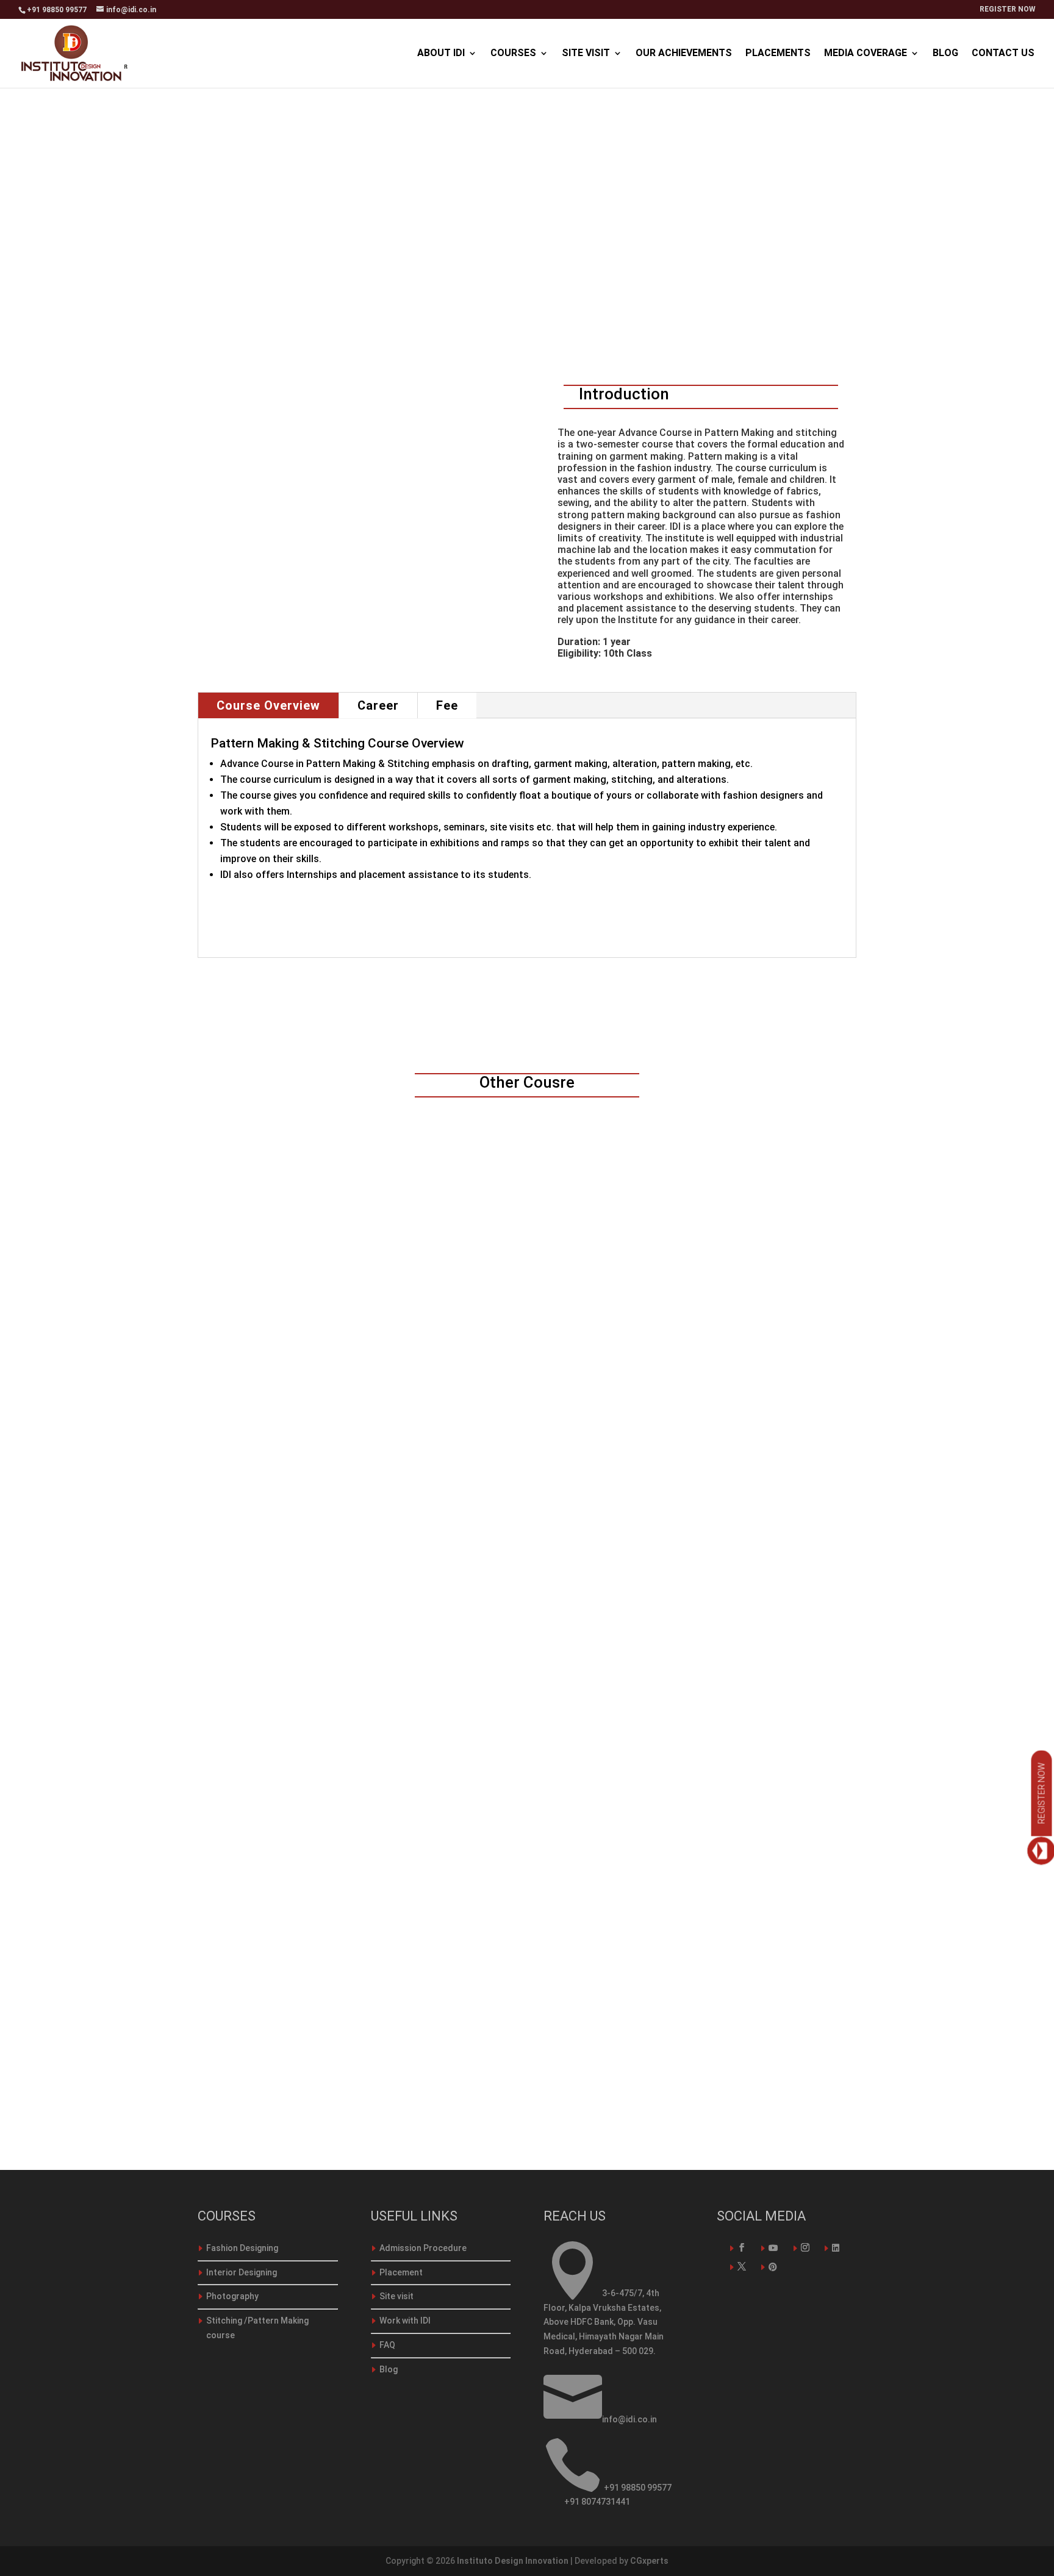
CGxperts (649, 2561)
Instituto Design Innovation (513, 2561)
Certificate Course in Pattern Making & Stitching (350, 2045)
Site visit (396, 2296)
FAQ (387, 2345)
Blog (389, 2369)
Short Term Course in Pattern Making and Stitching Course (380, 1566)
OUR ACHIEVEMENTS (684, 54)
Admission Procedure (423, 2248)
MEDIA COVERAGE (866, 54)
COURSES (513, 54)
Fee (447, 705)
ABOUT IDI (441, 54)
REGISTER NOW (1008, 9)
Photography (232, 2296)
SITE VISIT (586, 54)
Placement (401, 2272)
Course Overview (268, 705)
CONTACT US (1003, 54)
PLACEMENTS (778, 54)
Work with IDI (405, 2321)
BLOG (945, 54)
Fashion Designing (242, 2248)
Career (378, 705)
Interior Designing (242, 2272)
